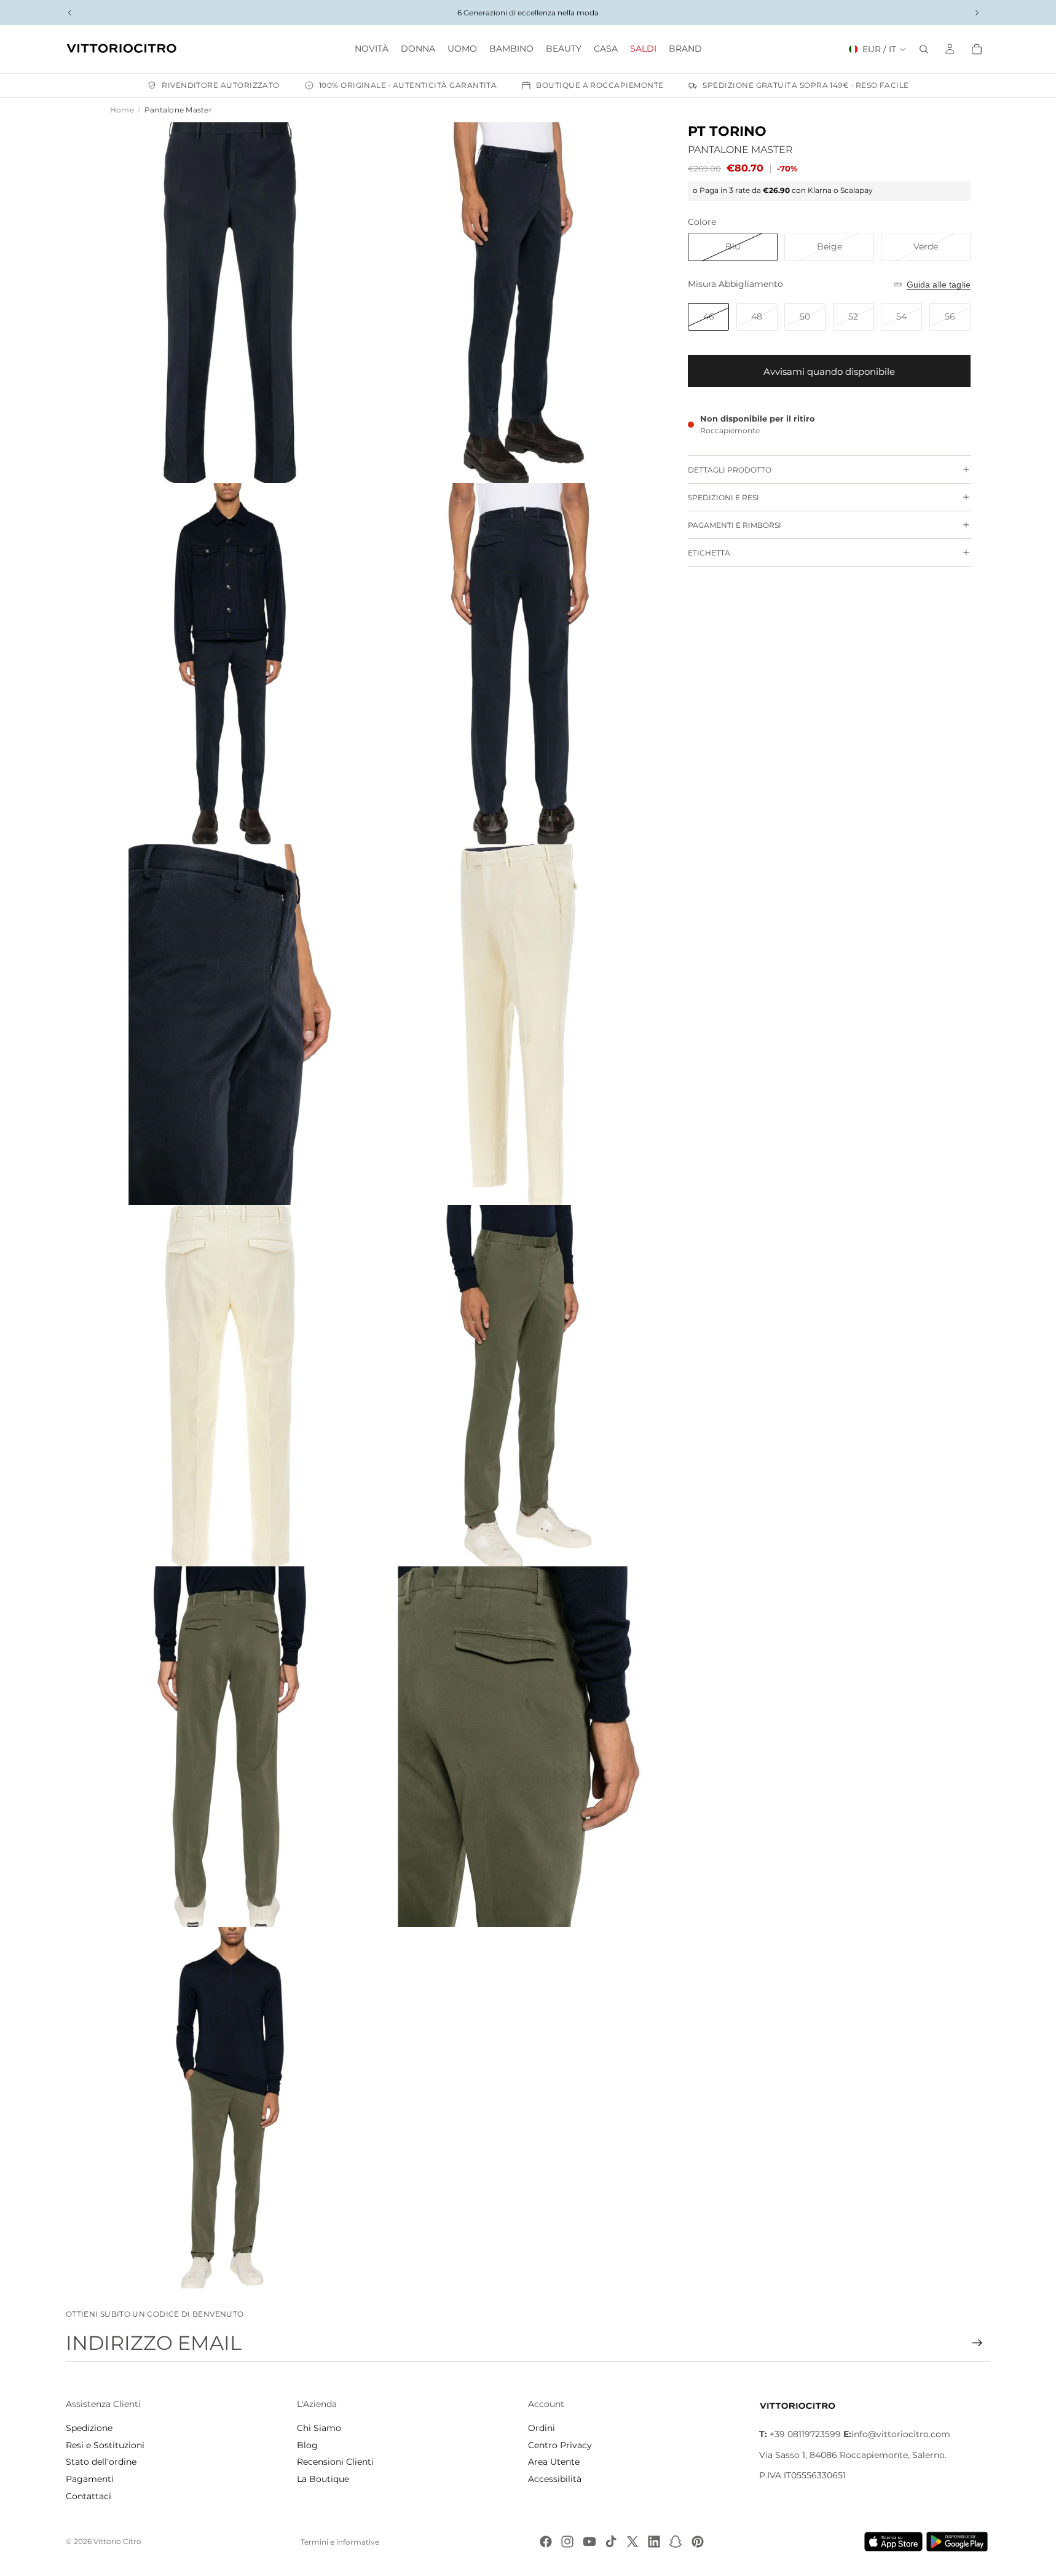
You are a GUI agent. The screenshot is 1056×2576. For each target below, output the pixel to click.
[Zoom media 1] (230, 303)
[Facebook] (546, 2542)
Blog (307, 2445)
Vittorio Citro (117, 2541)
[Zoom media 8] (519, 1386)
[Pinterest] (698, 2542)
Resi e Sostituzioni (105, 2445)
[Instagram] (567, 2542)
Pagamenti (90, 2479)
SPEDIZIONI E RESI (723, 497)
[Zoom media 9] (230, 1747)
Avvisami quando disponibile (829, 371)
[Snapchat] (676, 2542)
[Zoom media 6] (519, 1025)
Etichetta (709, 553)
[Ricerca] (924, 49)
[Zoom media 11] (230, 2108)
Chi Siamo (319, 2428)
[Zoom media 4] (519, 664)
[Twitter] (632, 2542)
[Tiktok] (611, 2542)
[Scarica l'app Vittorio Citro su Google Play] (959, 2542)
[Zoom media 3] (230, 664)
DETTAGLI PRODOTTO (730, 470)
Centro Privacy (560, 2445)
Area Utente (554, 2462)
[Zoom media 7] (230, 1386)
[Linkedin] (654, 2542)
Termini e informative (340, 2542)
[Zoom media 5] (230, 1025)
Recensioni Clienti (335, 2462)
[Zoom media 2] (519, 303)
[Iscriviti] (977, 2343)
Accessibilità (555, 2479)
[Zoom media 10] (519, 1747)
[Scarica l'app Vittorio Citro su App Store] (894, 2542)
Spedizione (89, 2428)
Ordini (542, 2428)
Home (122, 110)
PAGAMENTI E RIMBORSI (735, 525)
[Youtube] (589, 2542)
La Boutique (323, 2479)
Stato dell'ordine (101, 2462)
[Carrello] (977, 49)
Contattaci (89, 2496)
